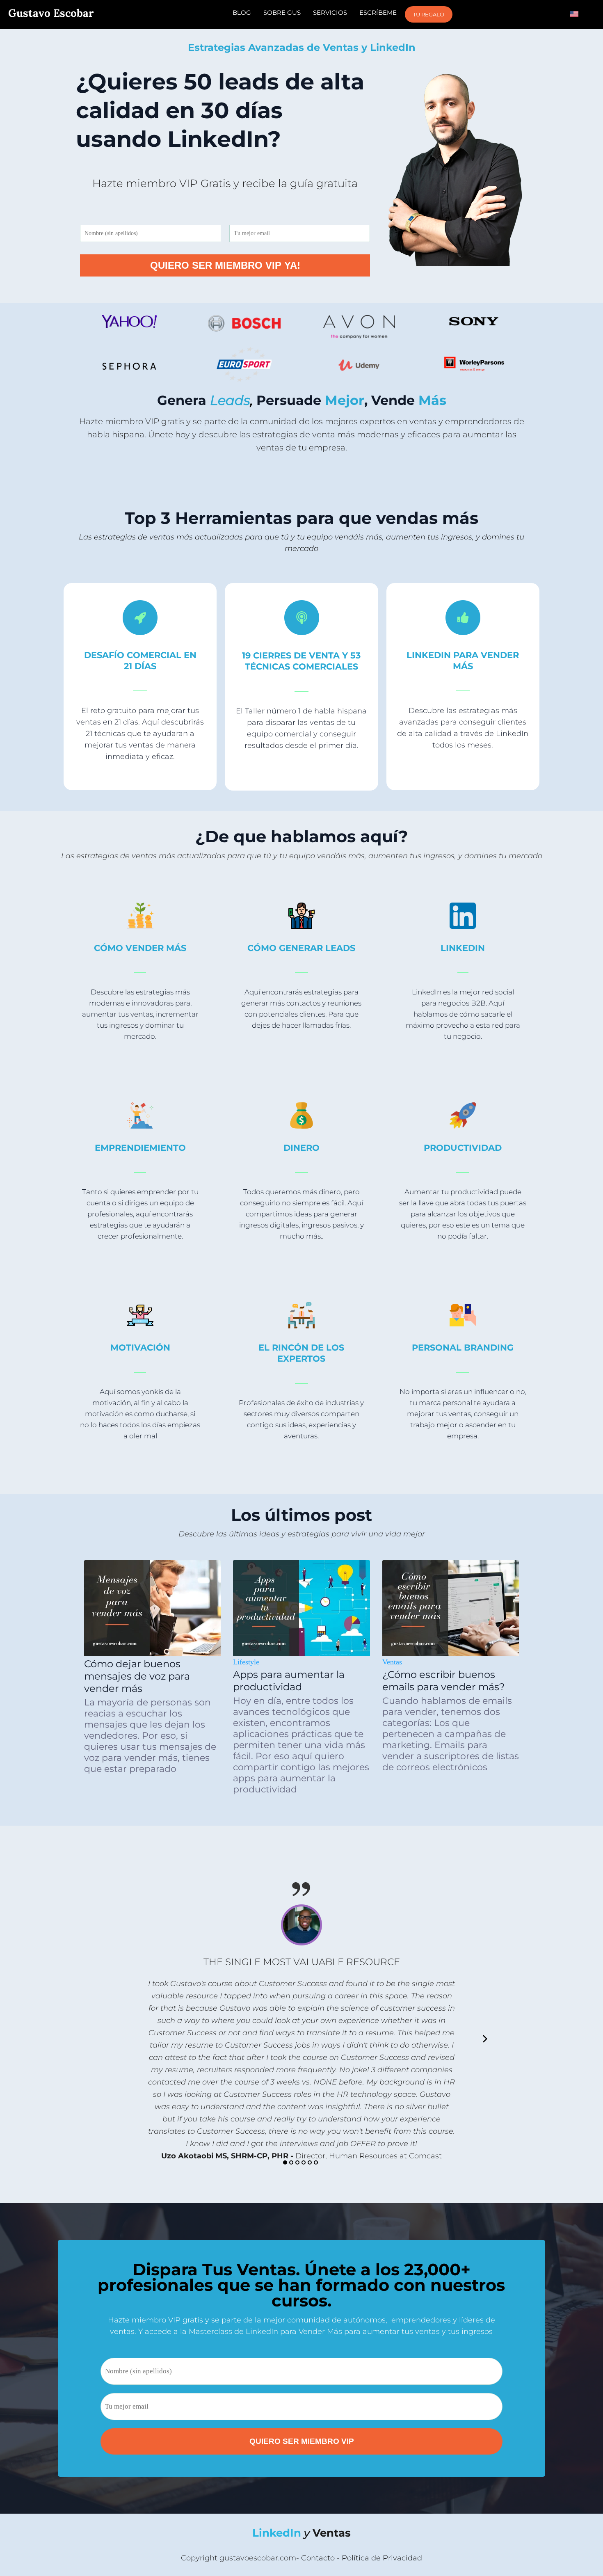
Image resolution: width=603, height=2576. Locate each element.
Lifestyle (246, 1662)
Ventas (392, 1662)
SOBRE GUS (282, 13)
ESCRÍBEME (378, 13)
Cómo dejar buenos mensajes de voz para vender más (137, 1676)
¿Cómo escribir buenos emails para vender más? (444, 1681)
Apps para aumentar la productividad (289, 1681)
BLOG (242, 13)
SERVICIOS (330, 13)
